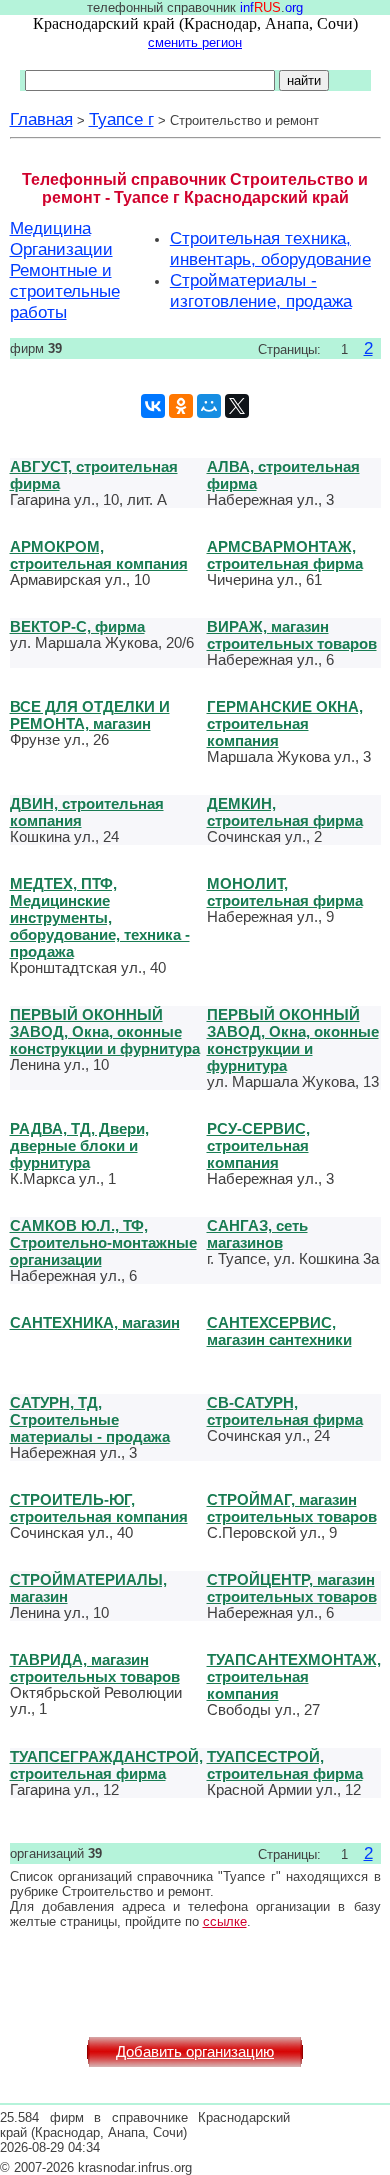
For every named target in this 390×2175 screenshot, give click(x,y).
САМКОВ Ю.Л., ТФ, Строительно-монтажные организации (103, 1242)
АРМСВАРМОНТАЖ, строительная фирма (285, 555)
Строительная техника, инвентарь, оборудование (270, 248)
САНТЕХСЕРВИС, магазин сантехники (279, 1331)
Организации (61, 249)
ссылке (225, 1921)
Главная (41, 119)
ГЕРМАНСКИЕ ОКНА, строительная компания (285, 723)
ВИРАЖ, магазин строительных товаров (292, 635)
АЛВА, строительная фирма (283, 475)
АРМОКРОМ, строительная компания (99, 555)
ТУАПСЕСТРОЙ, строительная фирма (285, 1765)
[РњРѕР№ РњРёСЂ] (209, 406)
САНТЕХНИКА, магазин (95, 1322)
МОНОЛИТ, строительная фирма (285, 892)
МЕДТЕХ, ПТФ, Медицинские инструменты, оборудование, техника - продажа (100, 917)
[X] (237, 406)
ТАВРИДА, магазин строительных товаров (95, 1668)
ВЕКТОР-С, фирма (77, 626)
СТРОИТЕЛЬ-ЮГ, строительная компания (99, 1508)
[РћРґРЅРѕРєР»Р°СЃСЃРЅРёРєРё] (181, 406)
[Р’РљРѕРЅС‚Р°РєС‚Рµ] (153, 406)
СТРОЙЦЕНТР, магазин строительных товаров (292, 1588)
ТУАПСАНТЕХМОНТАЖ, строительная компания (294, 1676)
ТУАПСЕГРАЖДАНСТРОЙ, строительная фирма (106, 1765)
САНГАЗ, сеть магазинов (257, 1234)
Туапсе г (121, 119)
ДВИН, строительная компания (87, 812)
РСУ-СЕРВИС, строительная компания (258, 1145)
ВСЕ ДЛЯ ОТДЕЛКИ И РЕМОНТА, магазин (90, 715)
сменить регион (195, 42)
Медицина (50, 228)
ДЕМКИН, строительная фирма (285, 812)
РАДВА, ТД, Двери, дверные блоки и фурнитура (79, 1145)
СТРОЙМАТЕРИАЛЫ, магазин (88, 1588)
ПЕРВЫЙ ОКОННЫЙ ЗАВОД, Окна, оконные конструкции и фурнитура (105, 1031)
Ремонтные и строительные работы (65, 291)
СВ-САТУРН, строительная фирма (285, 1411)
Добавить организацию (195, 2052)
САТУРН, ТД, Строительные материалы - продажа (90, 1419)
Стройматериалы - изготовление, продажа (261, 290)
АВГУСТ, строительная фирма (94, 475)
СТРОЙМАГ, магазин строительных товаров (292, 1508)
